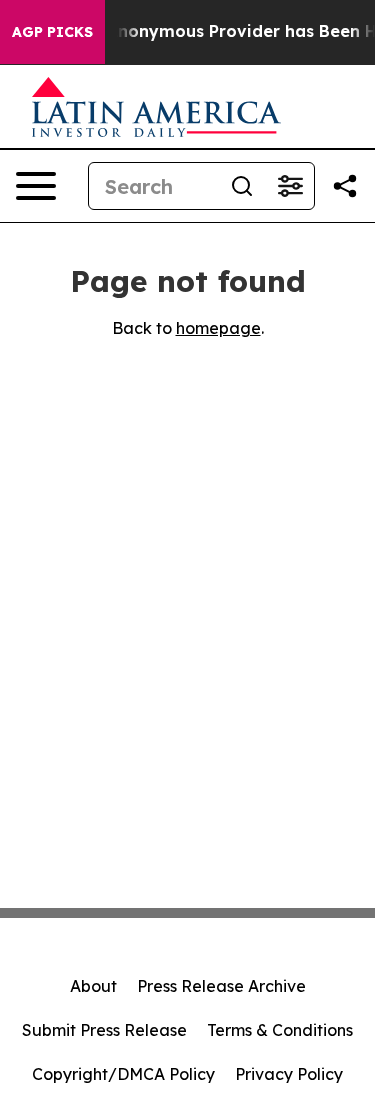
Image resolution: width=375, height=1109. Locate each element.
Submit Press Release (104, 1030)
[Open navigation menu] (36, 186)
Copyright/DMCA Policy (123, 1074)
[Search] (242, 186)
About (93, 986)
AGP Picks (52, 32)
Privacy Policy (289, 1074)
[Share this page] (345, 186)
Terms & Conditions (280, 1030)
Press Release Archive (221, 986)
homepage (218, 328)
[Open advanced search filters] (290, 186)
